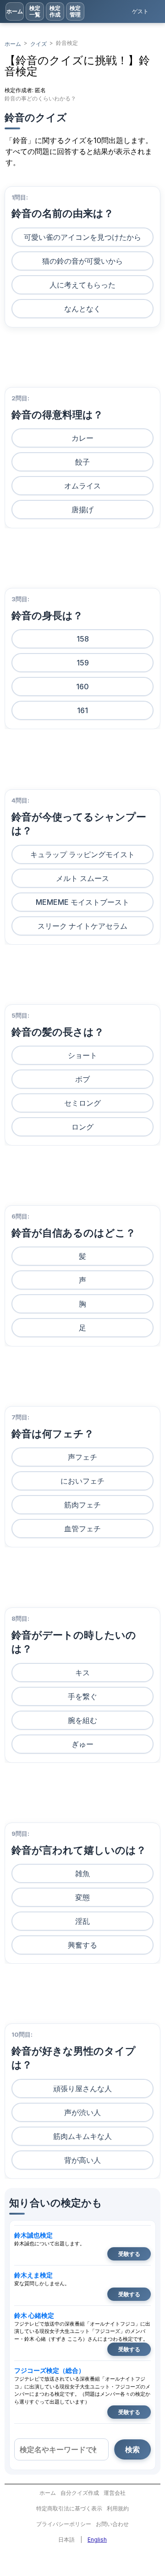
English (97, 2540)
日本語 (66, 2540)
